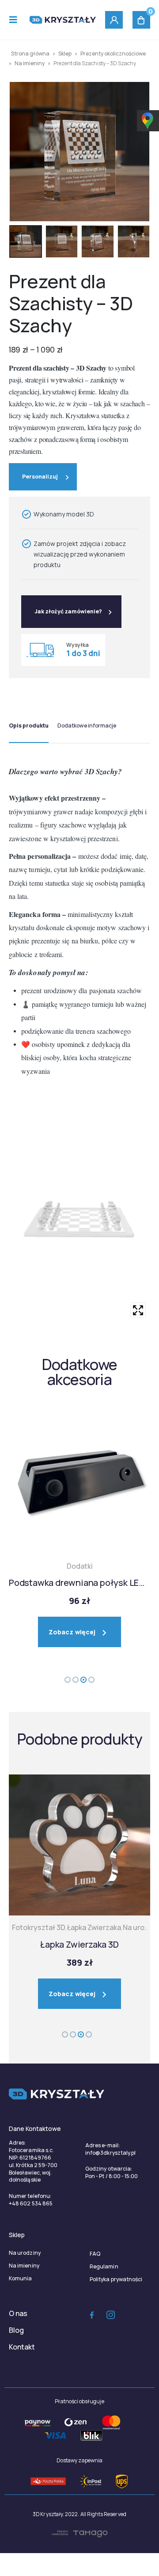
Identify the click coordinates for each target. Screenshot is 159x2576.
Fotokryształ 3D (39, 1927)
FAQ (95, 2254)
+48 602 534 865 (31, 2203)
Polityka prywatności (116, 2279)
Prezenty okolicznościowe (113, 54)
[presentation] (20, 152)
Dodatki (80, 1566)
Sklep (65, 54)
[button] (68, 1680)
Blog (16, 2330)
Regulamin (104, 2266)
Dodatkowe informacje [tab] (87, 726)
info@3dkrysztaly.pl (110, 2153)
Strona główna (30, 54)
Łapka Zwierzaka (94, 1927)
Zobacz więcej (72, 1632)
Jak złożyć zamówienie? (68, 611)
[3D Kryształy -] (63, 20)
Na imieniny (30, 63)
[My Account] (114, 20)
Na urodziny (25, 2253)
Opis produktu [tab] (29, 726)
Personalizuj (40, 477)
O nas (18, 2313)
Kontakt (22, 2347)
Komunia (20, 2278)
